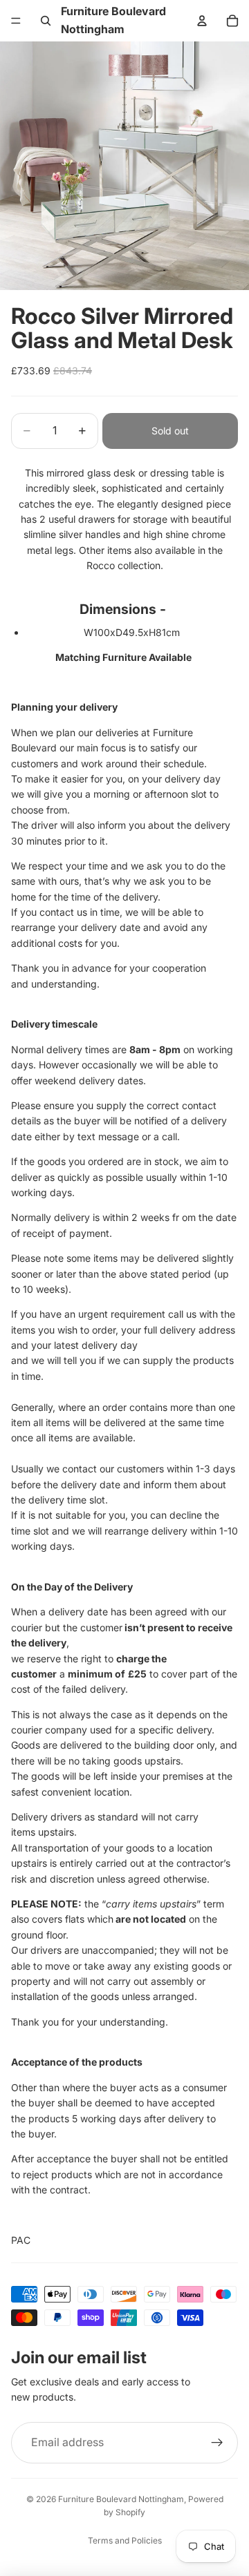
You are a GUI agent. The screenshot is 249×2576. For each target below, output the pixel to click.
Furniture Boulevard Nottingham (121, 2499)
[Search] (46, 21)
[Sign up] (217, 2443)
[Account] (202, 21)
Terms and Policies (125, 2540)
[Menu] (16, 21)
